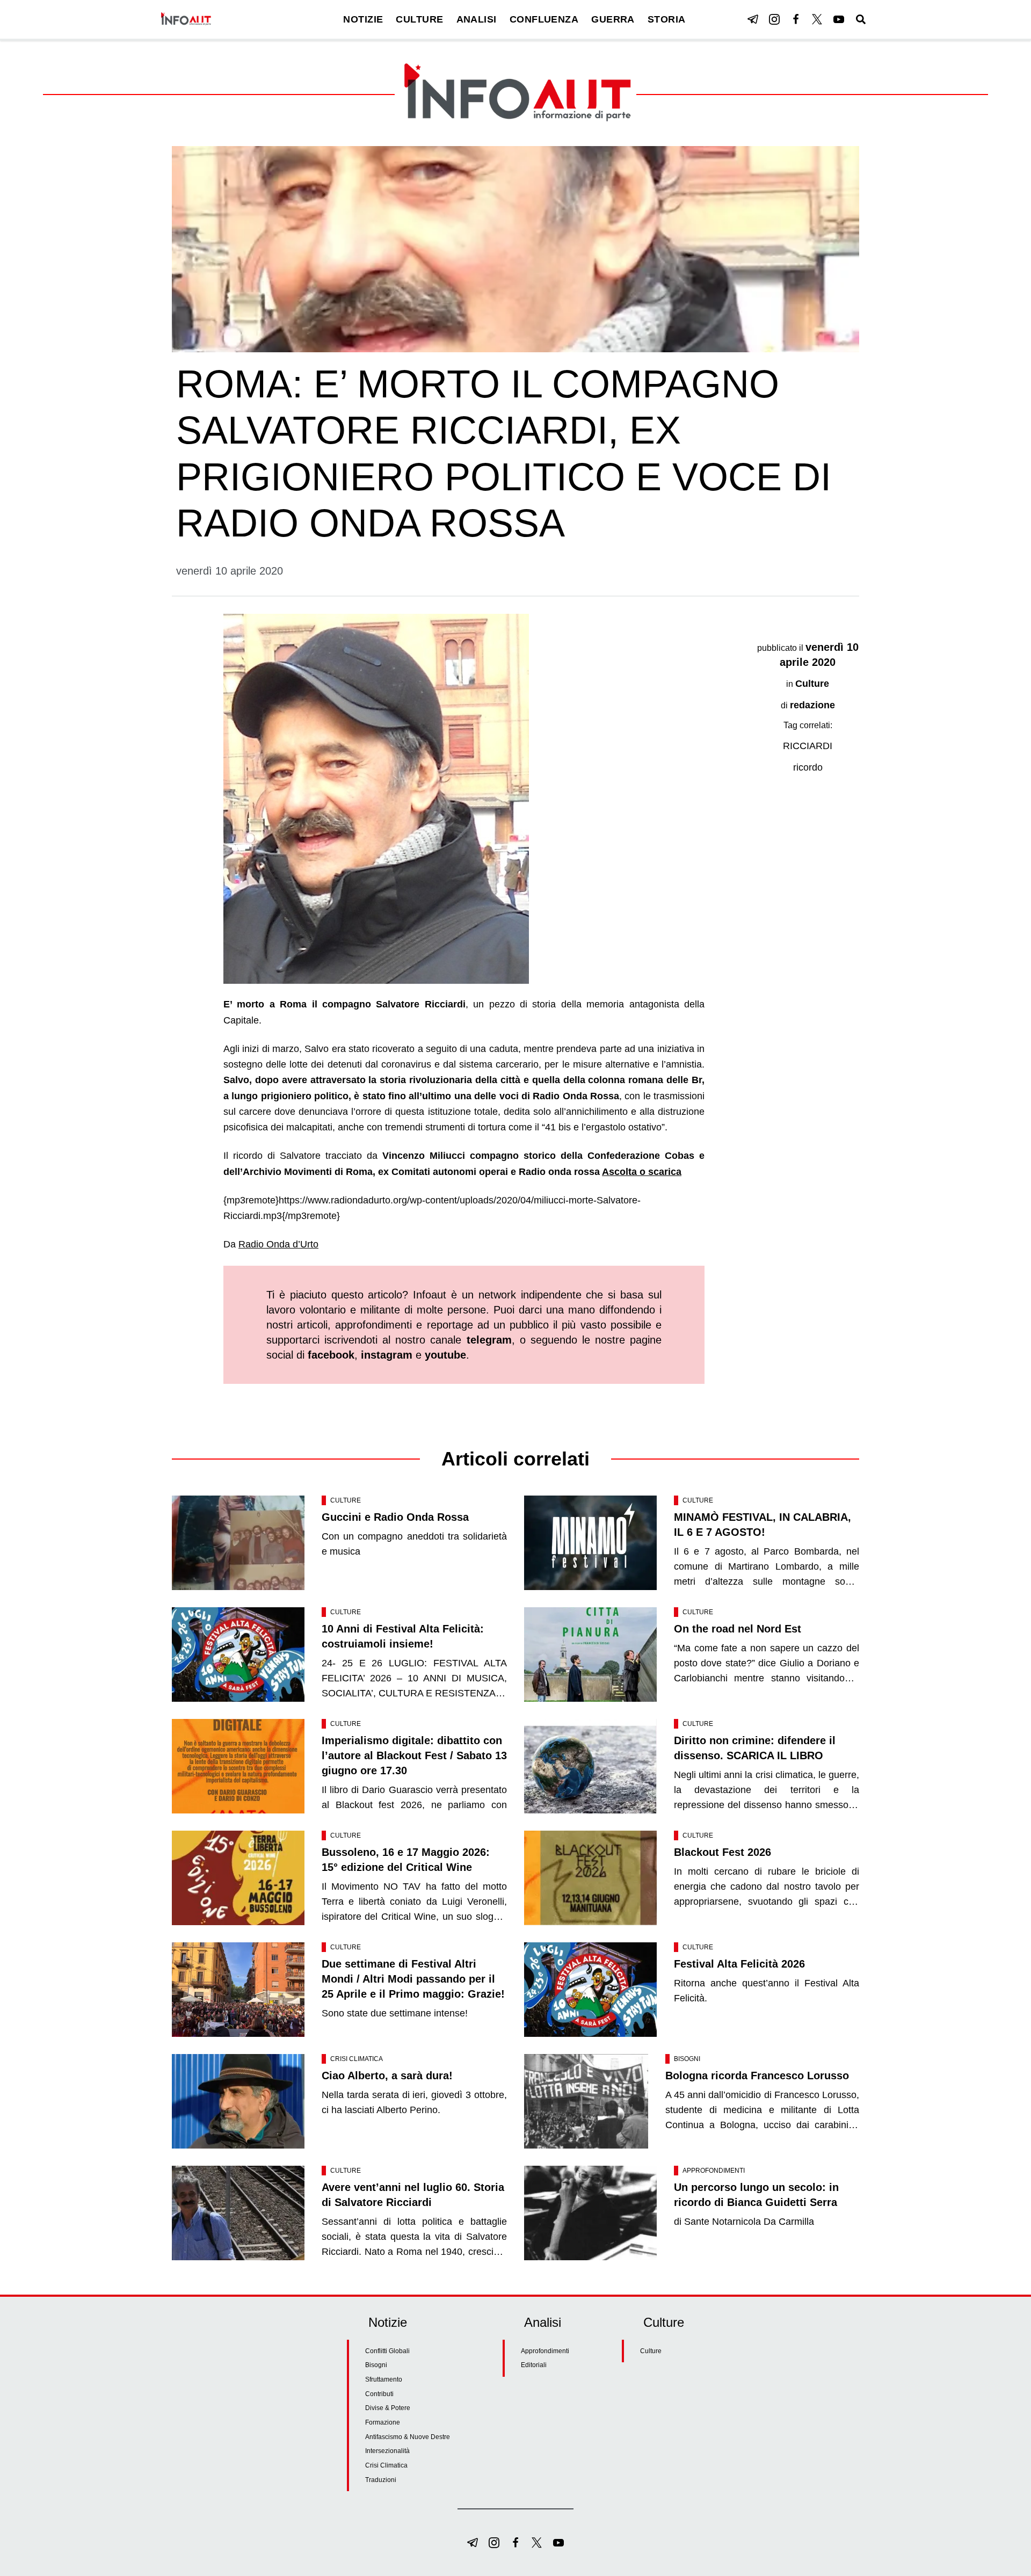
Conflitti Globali (387, 2351)
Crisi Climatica (357, 2059)
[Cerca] (861, 19)
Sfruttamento (384, 2379)
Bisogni (687, 2059)
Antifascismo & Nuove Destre (408, 2437)
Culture (812, 684)
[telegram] (753, 19)
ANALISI (477, 19)
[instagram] (774, 19)
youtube (445, 1355)
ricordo (808, 767)
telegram (489, 1340)
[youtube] (839, 19)
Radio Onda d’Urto (278, 1244)
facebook (331, 1355)
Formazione (383, 2422)
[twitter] (817, 19)
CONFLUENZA (544, 19)
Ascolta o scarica (642, 1172)
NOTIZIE (363, 19)
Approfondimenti (714, 2171)
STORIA (667, 19)
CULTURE (419, 19)
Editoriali (534, 2365)
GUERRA (613, 19)
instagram (387, 1355)
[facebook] (796, 19)
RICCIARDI (808, 746)
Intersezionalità (387, 2451)
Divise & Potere (388, 2408)
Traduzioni (381, 2480)
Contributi (379, 2394)
